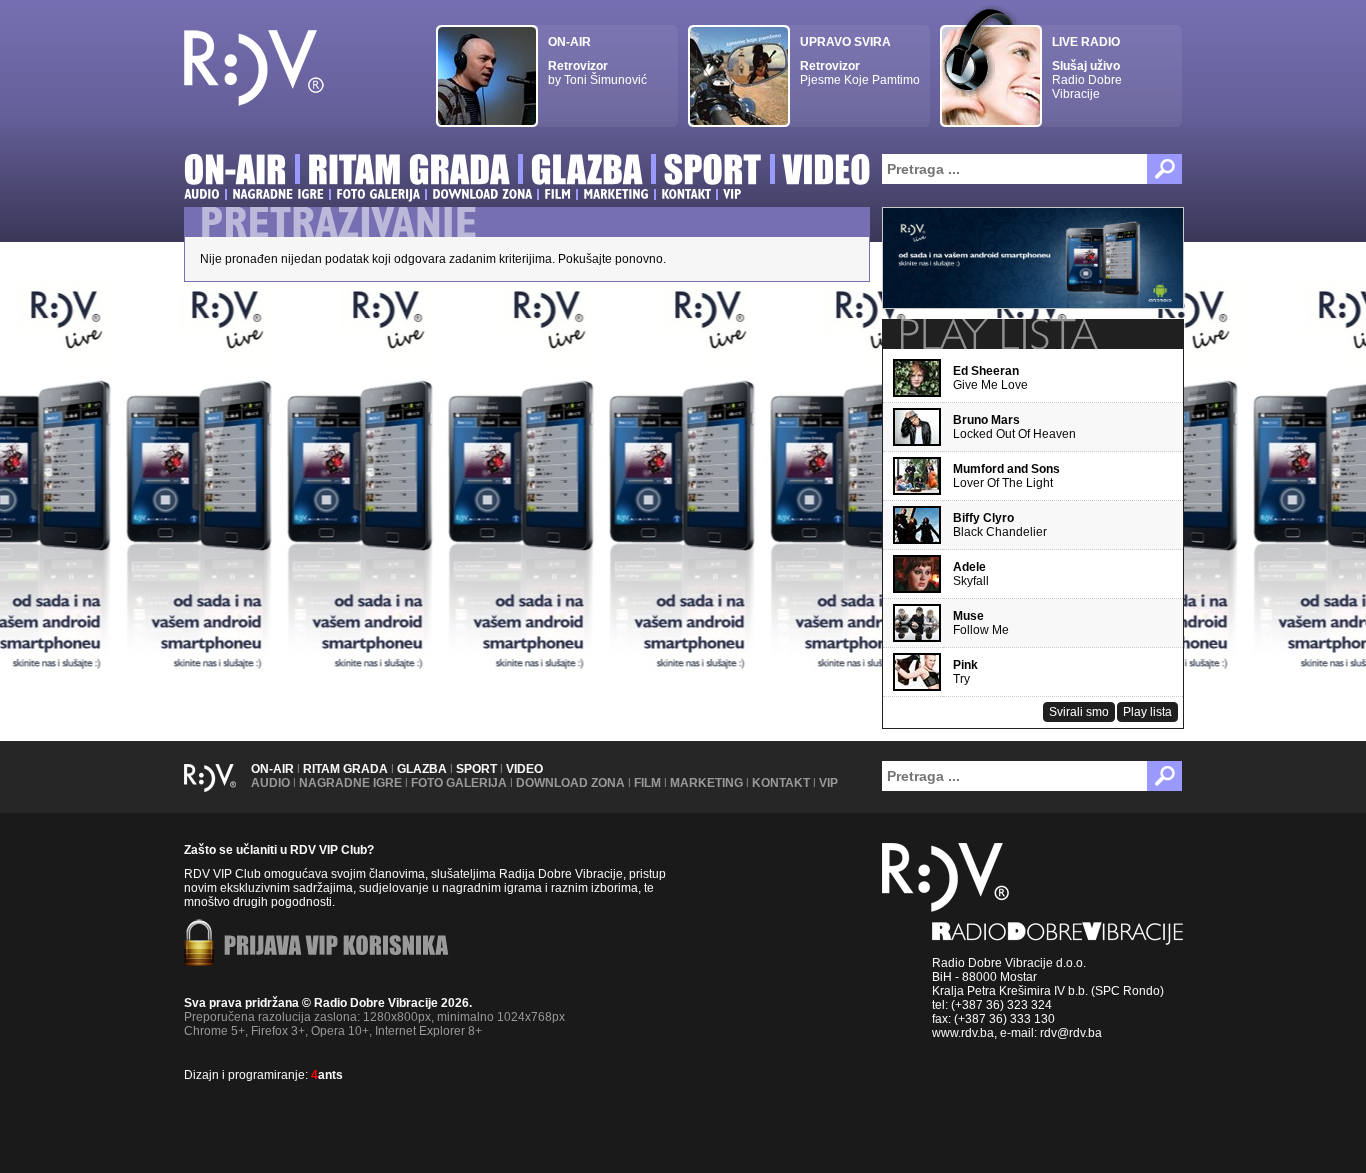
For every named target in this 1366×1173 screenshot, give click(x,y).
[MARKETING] (616, 194)
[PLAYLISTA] (997, 334)
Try (965, 672)
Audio (270, 783)
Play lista (1147, 712)
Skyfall (971, 574)
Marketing (706, 783)
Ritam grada (345, 769)
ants (327, 1075)
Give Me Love (990, 378)
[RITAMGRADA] (409, 172)
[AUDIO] (202, 194)
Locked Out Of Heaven (1014, 427)
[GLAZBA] (587, 172)
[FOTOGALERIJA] (378, 194)
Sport (476, 769)
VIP (828, 783)
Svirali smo (1079, 712)
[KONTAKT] (686, 194)
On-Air (272, 769)
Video (524, 769)
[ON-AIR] (235, 172)
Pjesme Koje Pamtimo (860, 61)
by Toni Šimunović (597, 61)
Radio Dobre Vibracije (1087, 68)
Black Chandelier (1000, 525)
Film (647, 783)
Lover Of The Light (1006, 476)
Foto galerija (459, 783)
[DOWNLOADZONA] (482, 194)
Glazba (422, 769)
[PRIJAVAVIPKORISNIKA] (336, 947)
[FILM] (557, 194)
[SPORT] (713, 172)
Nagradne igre (350, 783)
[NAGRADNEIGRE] (278, 194)
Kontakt (781, 783)
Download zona (570, 783)
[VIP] (732, 194)
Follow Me (981, 623)
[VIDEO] (827, 172)
